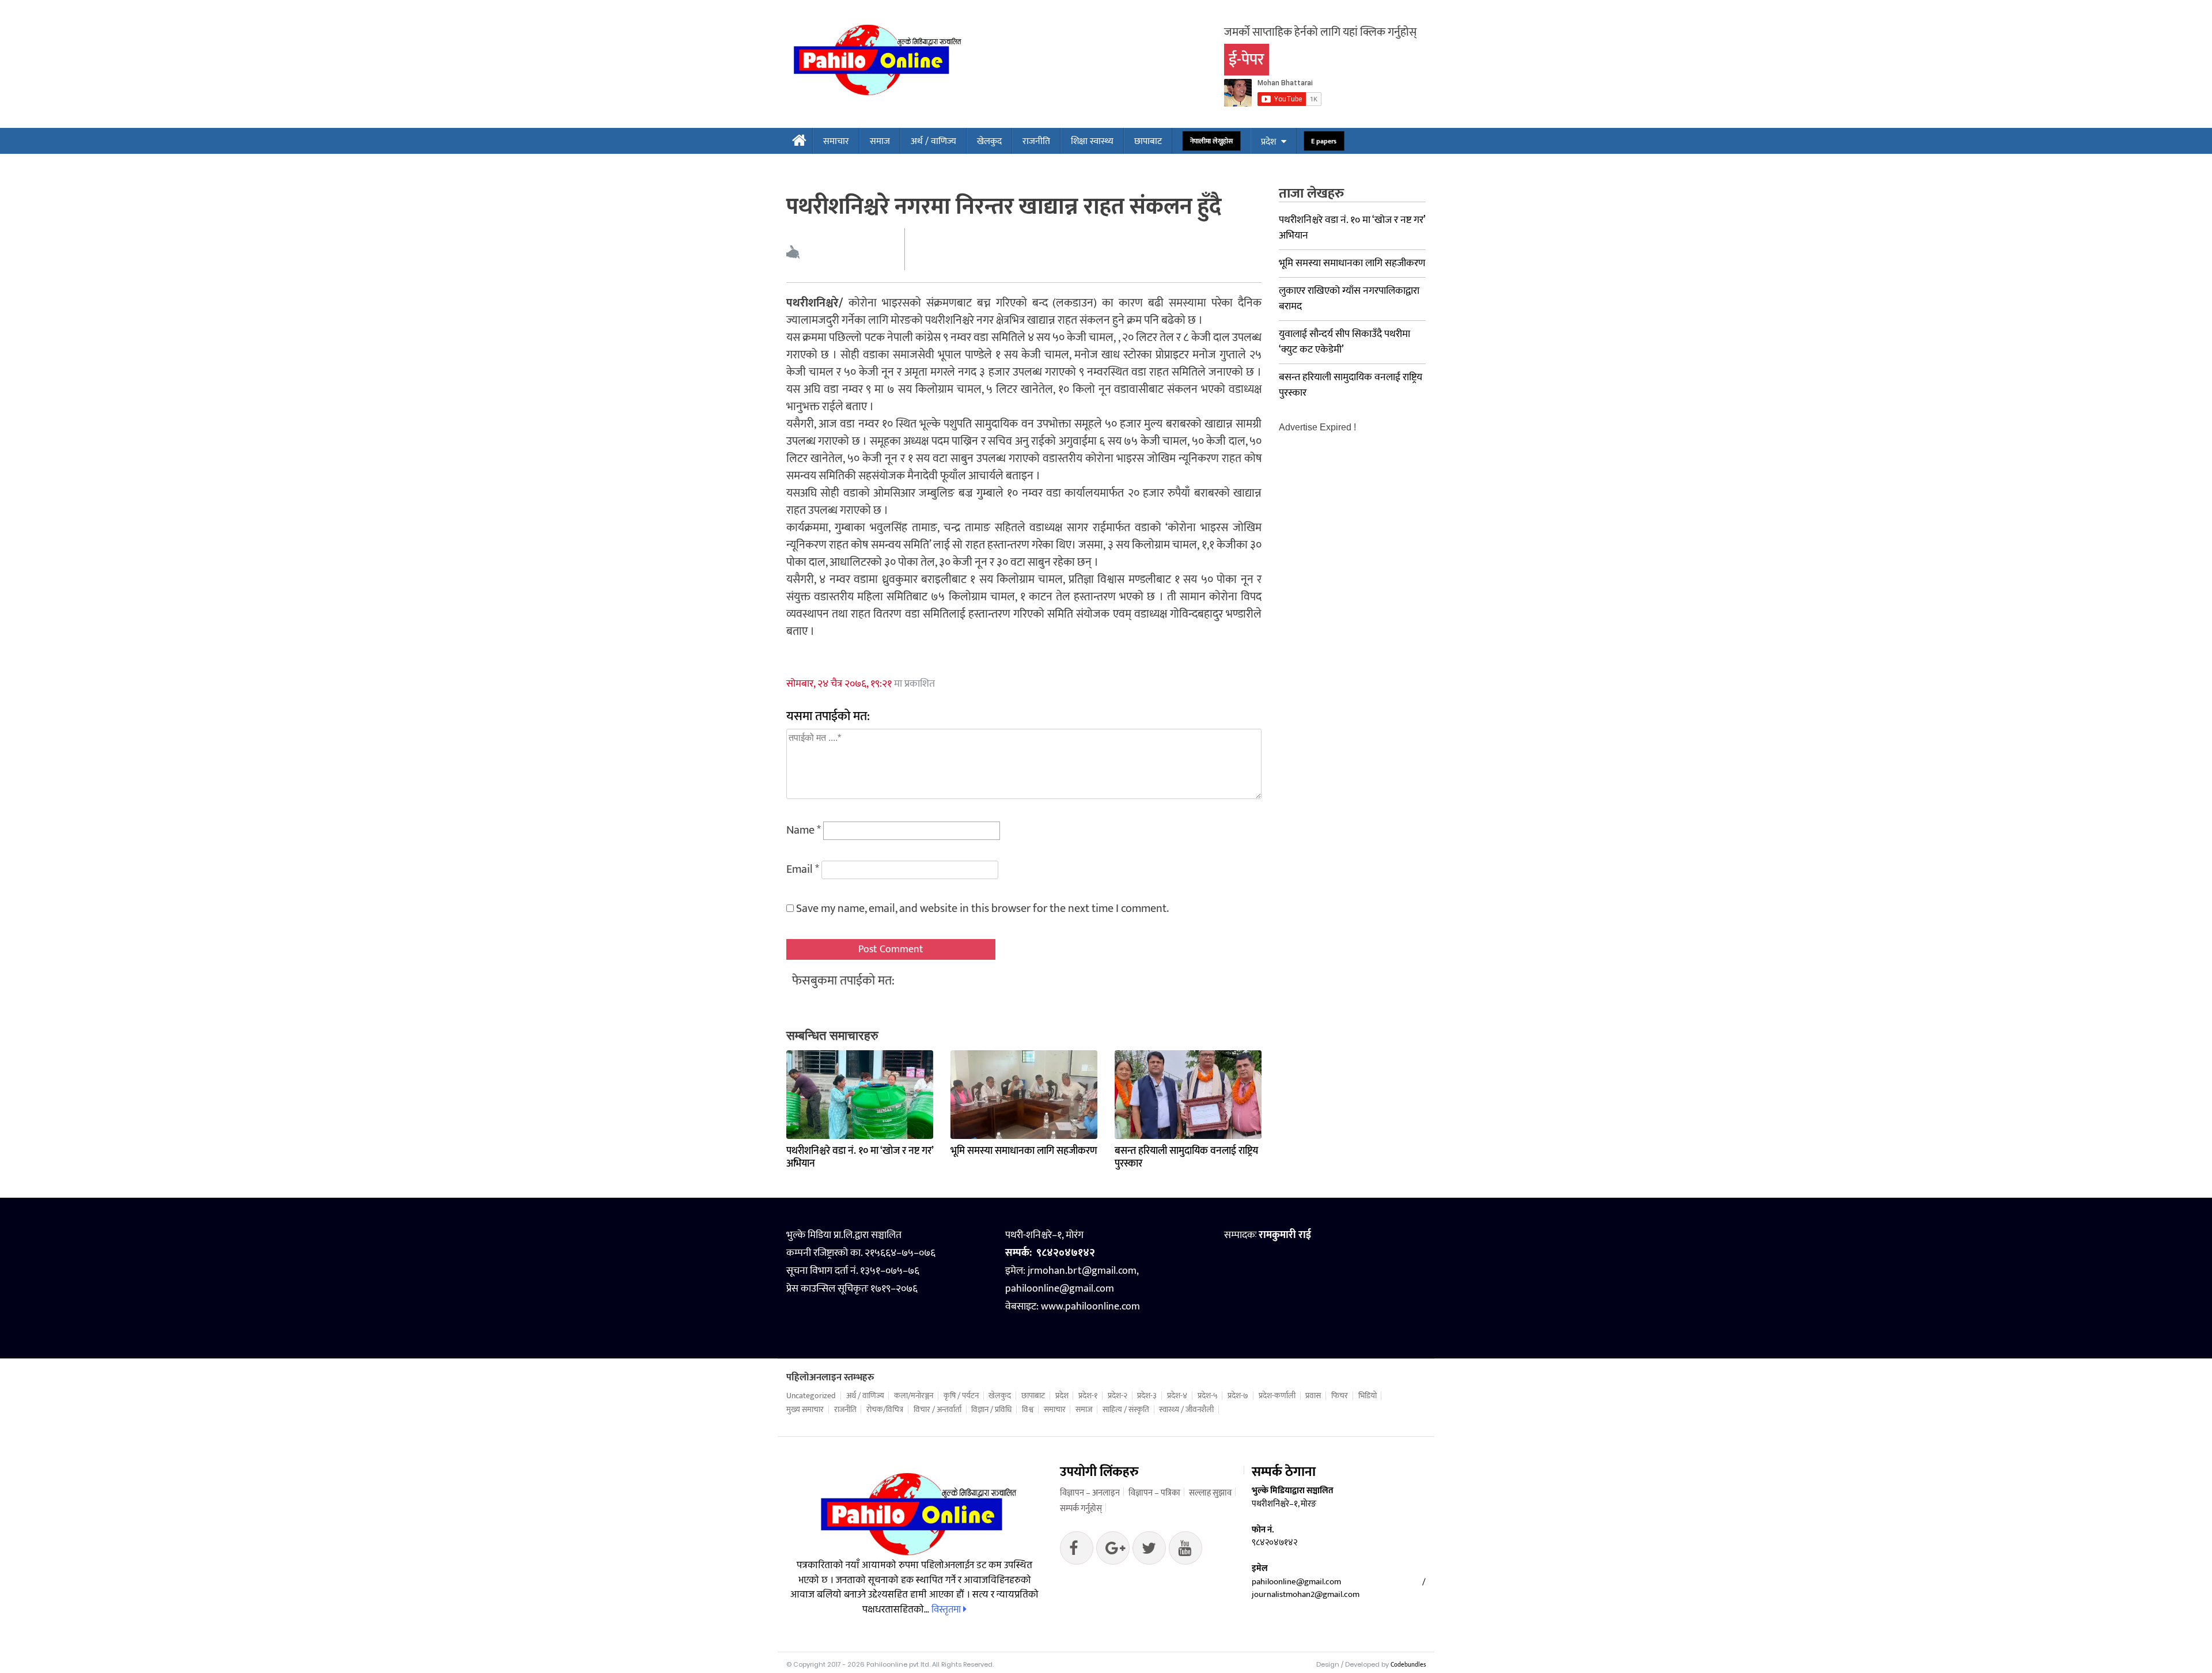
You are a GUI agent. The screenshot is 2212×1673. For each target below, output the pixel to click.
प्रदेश (1268, 142)
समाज (880, 141)
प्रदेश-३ (1147, 1396)
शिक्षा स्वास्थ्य (1092, 141)
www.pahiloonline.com (1090, 1307)
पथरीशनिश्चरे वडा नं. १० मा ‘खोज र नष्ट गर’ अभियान (860, 1157)
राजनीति (1036, 141)
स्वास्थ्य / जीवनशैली (1186, 1410)
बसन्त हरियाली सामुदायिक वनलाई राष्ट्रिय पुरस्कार (1186, 1157)
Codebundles (1408, 1665)
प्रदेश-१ (1088, 1396)
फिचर (1340, 1396)
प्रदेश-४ (1177, 1396)
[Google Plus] (1149, 1551)
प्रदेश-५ (1208, 1396)
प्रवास (1313, 1396)
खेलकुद (989, 141)
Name (804, 830)
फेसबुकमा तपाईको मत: (843, 981)
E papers (1324, 141)
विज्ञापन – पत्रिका (1154, 1493)
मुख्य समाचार (805, 1410)
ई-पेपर (1247, 60)
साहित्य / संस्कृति (1126, 1410)
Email (803, 869)
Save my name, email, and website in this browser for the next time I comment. (982, 909)
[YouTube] (1185, 1551)
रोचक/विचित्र (885, 1410)
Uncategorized (811, 1396)
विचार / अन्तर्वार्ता (938, 1410)
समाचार (836, 141)
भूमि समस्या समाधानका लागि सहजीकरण (1024, 1151)
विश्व (1028, 1410)
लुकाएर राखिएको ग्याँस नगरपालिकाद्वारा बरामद (1349, 299)
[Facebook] (1077, 1551)
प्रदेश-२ (1118, 1396)
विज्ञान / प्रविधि (991, 1410)
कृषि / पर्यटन (961, 1396)
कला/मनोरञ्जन (914, 1396)
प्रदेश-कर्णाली (1277, 1396)
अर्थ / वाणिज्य (933, 141)
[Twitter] (1113, 1551)
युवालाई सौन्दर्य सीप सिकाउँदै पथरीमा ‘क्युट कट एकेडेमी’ (1344, 342)
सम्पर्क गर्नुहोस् (1081, 1509)
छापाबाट (1148, 141)
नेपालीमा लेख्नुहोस (1212, 141)
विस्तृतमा (947, 1610)
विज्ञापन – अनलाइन (1090, 1493)
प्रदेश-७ (1238, 1396)
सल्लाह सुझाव (1210, 1493)
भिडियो (1368, 1396)
